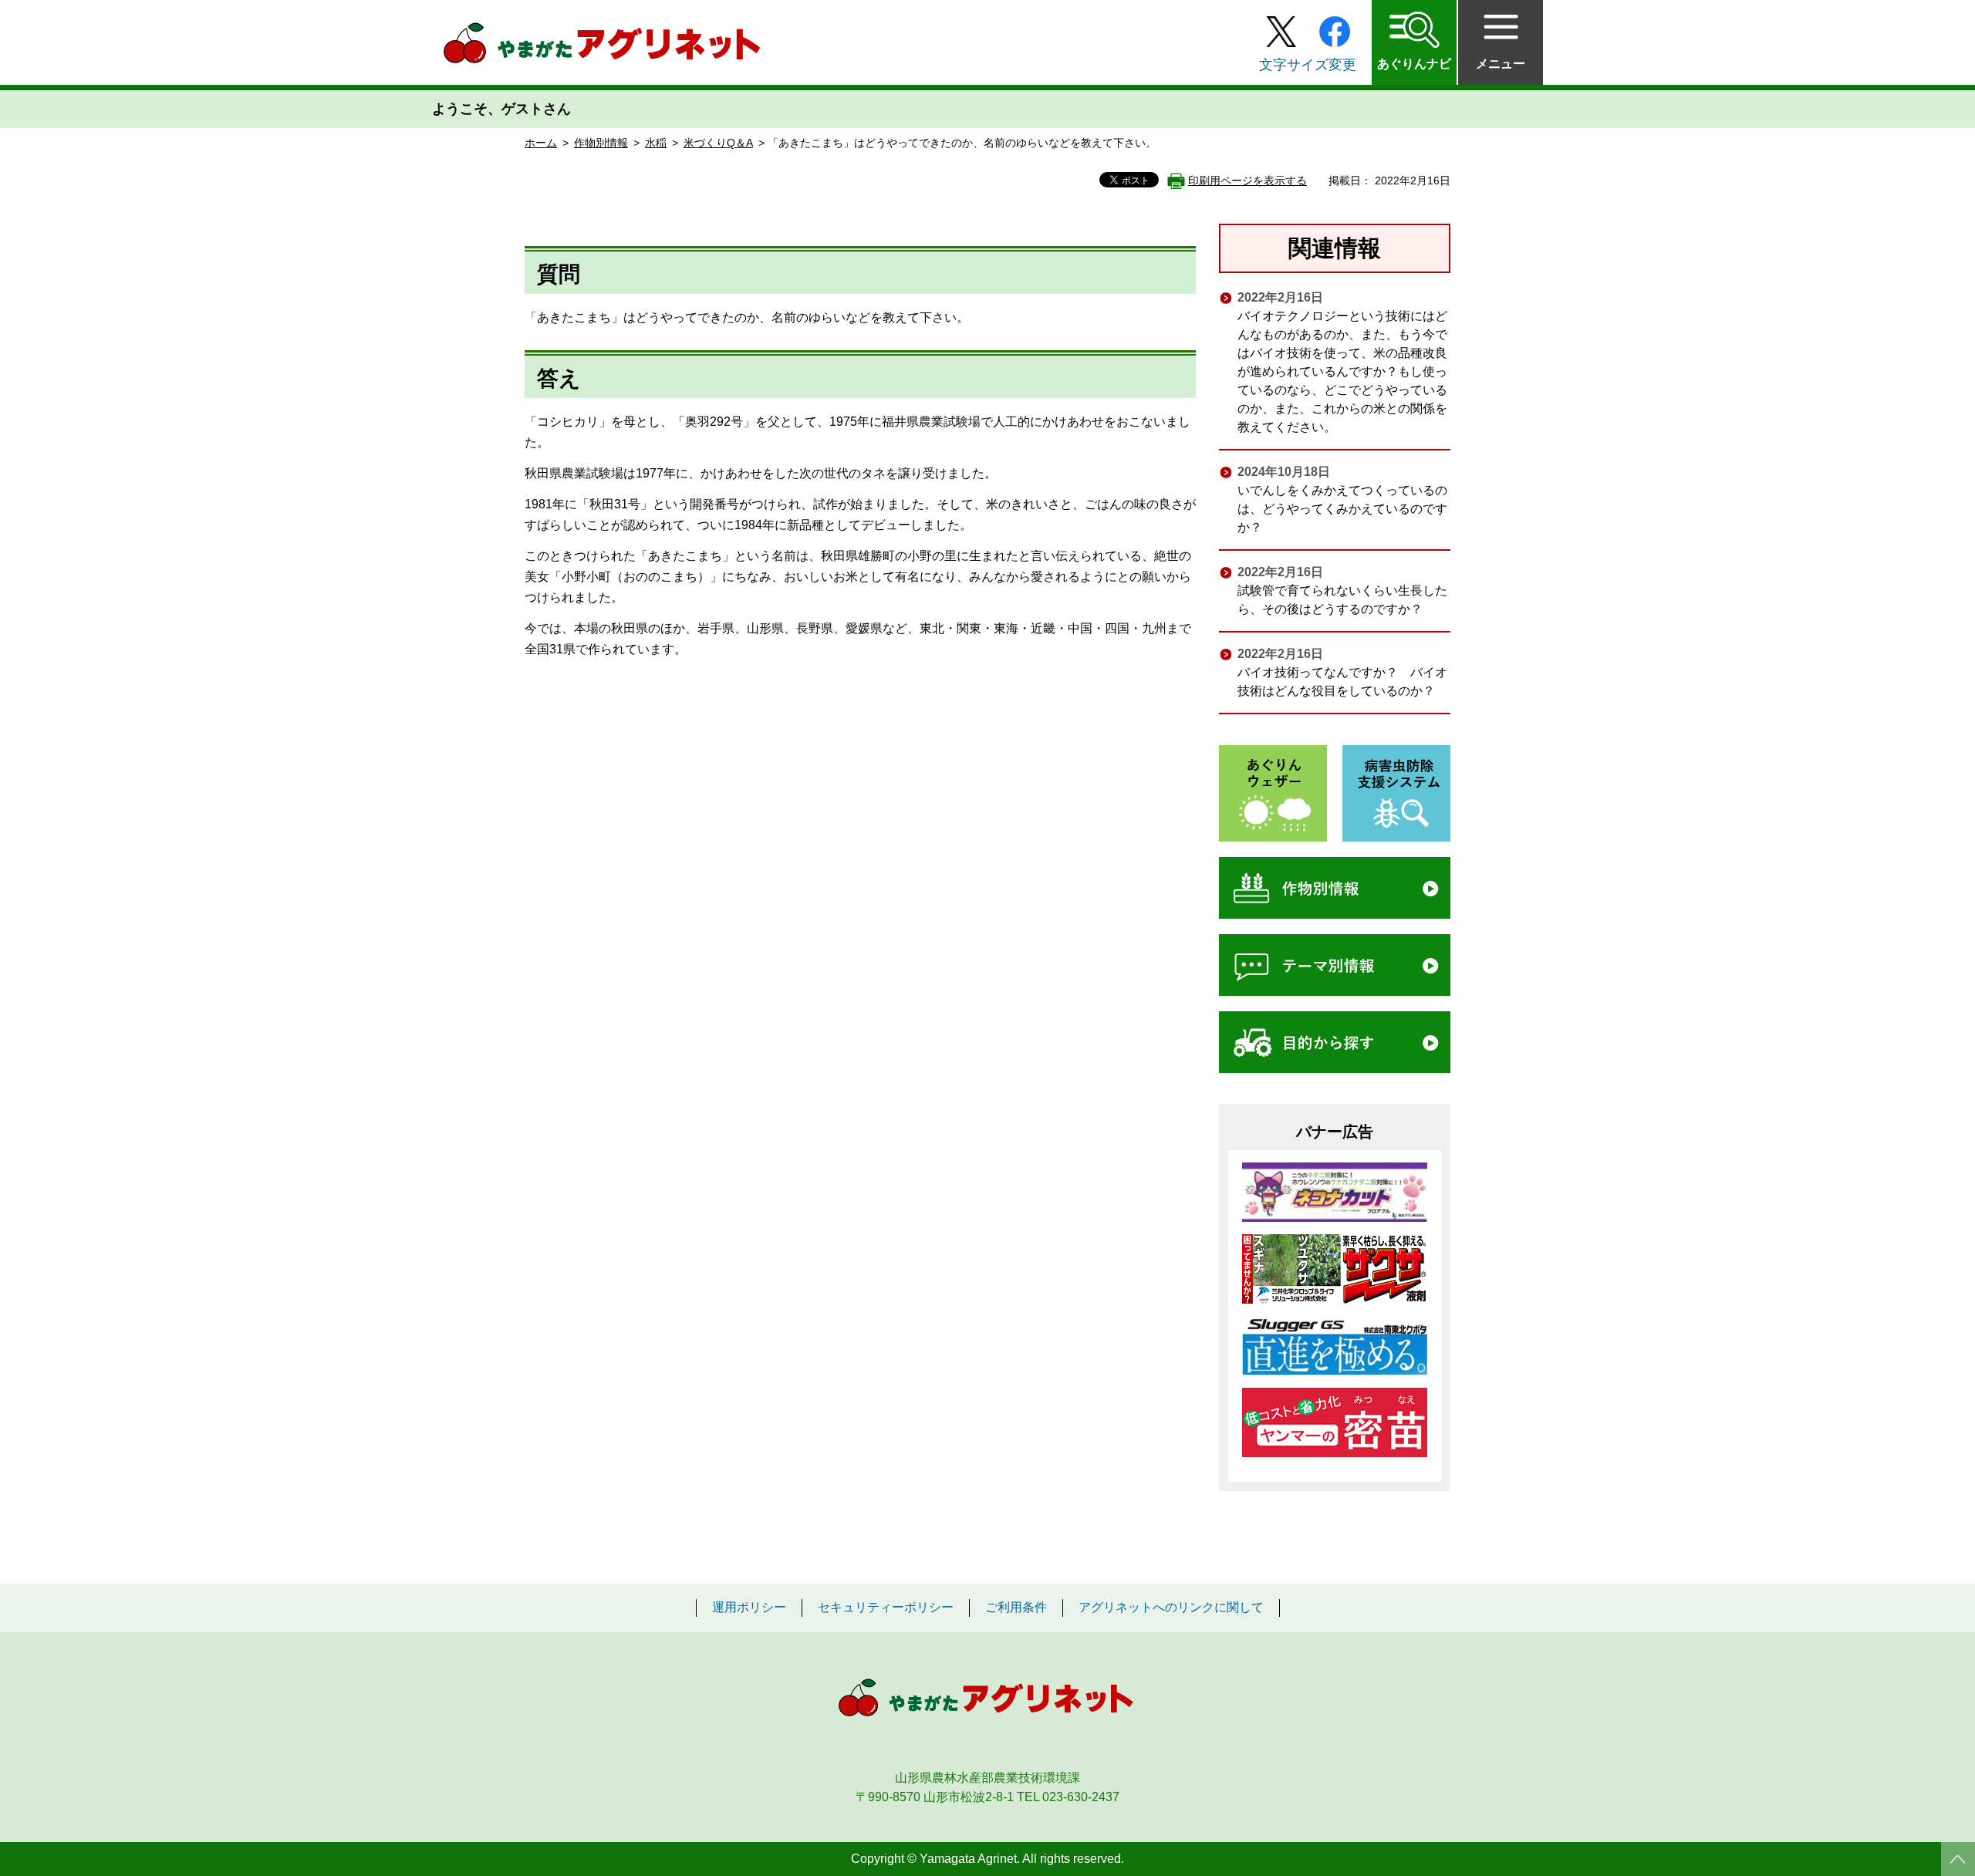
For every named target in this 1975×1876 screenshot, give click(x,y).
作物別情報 (601, 143)
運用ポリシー (749, 1608)
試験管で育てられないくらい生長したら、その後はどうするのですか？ (1342, 600)
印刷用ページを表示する (1247, 181)
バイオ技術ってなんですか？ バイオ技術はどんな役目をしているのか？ (1342, 682)
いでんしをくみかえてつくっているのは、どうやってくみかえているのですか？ (1342, 509)
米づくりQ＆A (718, 143)
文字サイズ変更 (1308, 65)
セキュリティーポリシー (886, 1608)
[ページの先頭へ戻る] (1958, 1859)
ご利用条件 (1016, 1608)
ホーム (541, 143)
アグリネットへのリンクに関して (1171, 1608)
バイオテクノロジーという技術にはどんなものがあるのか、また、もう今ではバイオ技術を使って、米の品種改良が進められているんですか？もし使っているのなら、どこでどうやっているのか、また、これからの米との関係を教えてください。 (1342, 371)
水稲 (656, 143)
